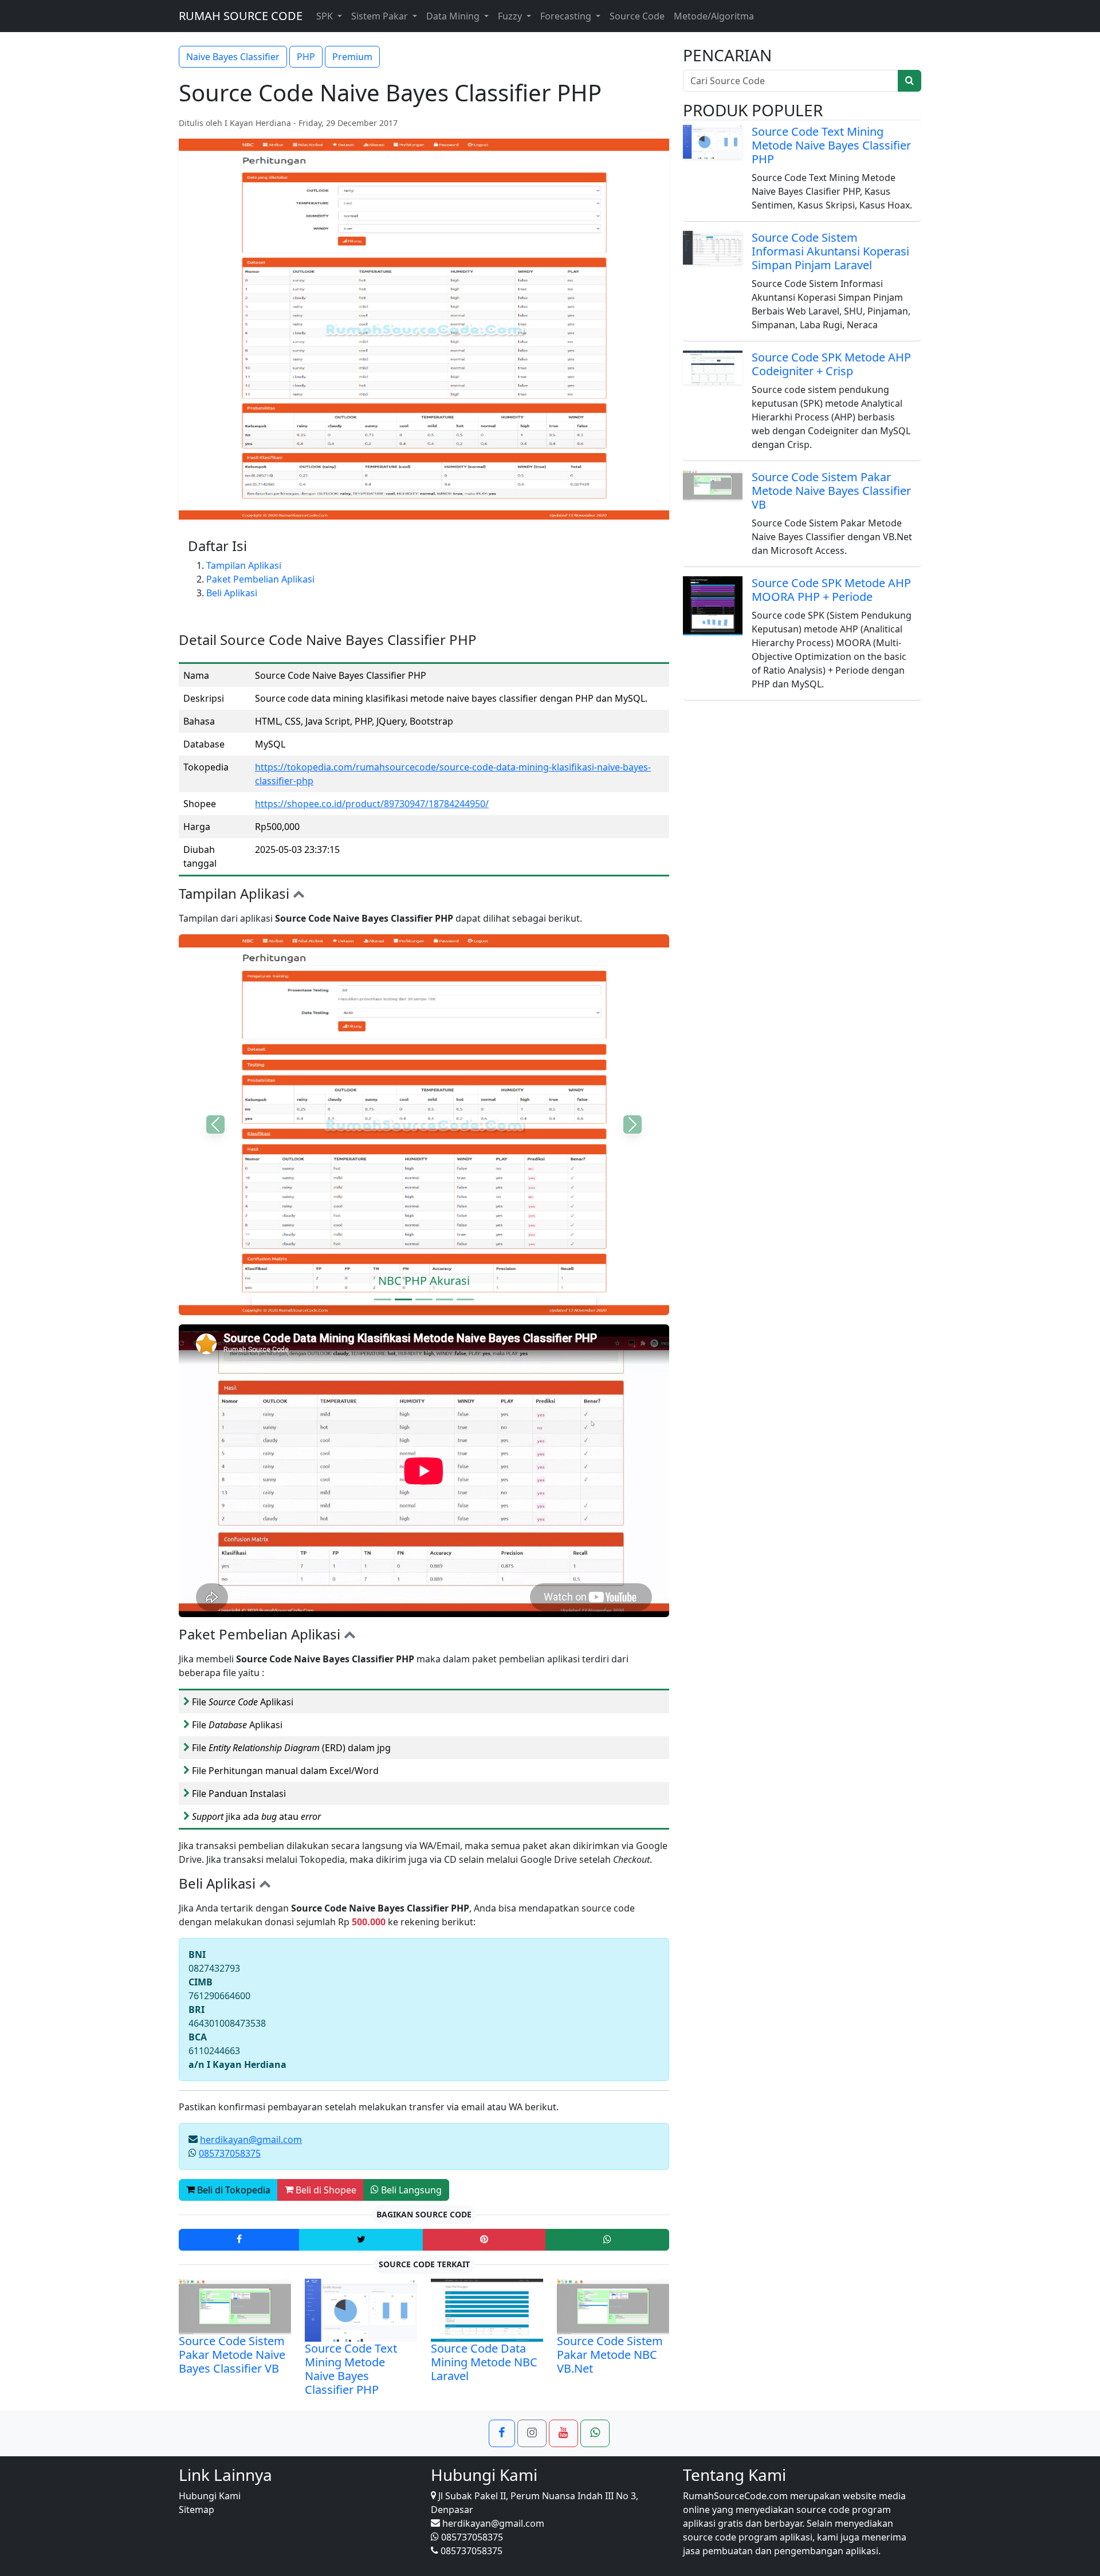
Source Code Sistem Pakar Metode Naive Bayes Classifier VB (232, 2355)
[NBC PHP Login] (383, 1299)
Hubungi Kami (210, 2496)
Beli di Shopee (325, 2190)
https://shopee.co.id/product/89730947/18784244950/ (372, 804)
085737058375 (230, 2153)
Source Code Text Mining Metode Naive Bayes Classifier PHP (351, 2369)
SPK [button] (326, 16)
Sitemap (197, 2510)
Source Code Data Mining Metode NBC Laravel (484, 2362)
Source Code (637, 16)
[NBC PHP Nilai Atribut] (445, 1299)
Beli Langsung (410, 2190)
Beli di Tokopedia (233, 2190)
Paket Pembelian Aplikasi (260, 579)
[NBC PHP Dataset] (424, 1299)
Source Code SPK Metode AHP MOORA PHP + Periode (831, 590)
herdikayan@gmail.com (251, 2140)
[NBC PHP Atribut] (465, 1299)
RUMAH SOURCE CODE (241, 16)
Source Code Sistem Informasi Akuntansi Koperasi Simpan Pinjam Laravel (830, 251)
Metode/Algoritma (714, 16)
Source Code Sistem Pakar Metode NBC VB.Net (610, 2355)
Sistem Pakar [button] (381, 16)
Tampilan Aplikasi (244, 565)
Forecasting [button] (567, 16)
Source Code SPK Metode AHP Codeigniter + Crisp (831, 364)
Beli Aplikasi (232, 593)
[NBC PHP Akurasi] (403, 1299)
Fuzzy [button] (511, 16)
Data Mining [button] (454, 16)
